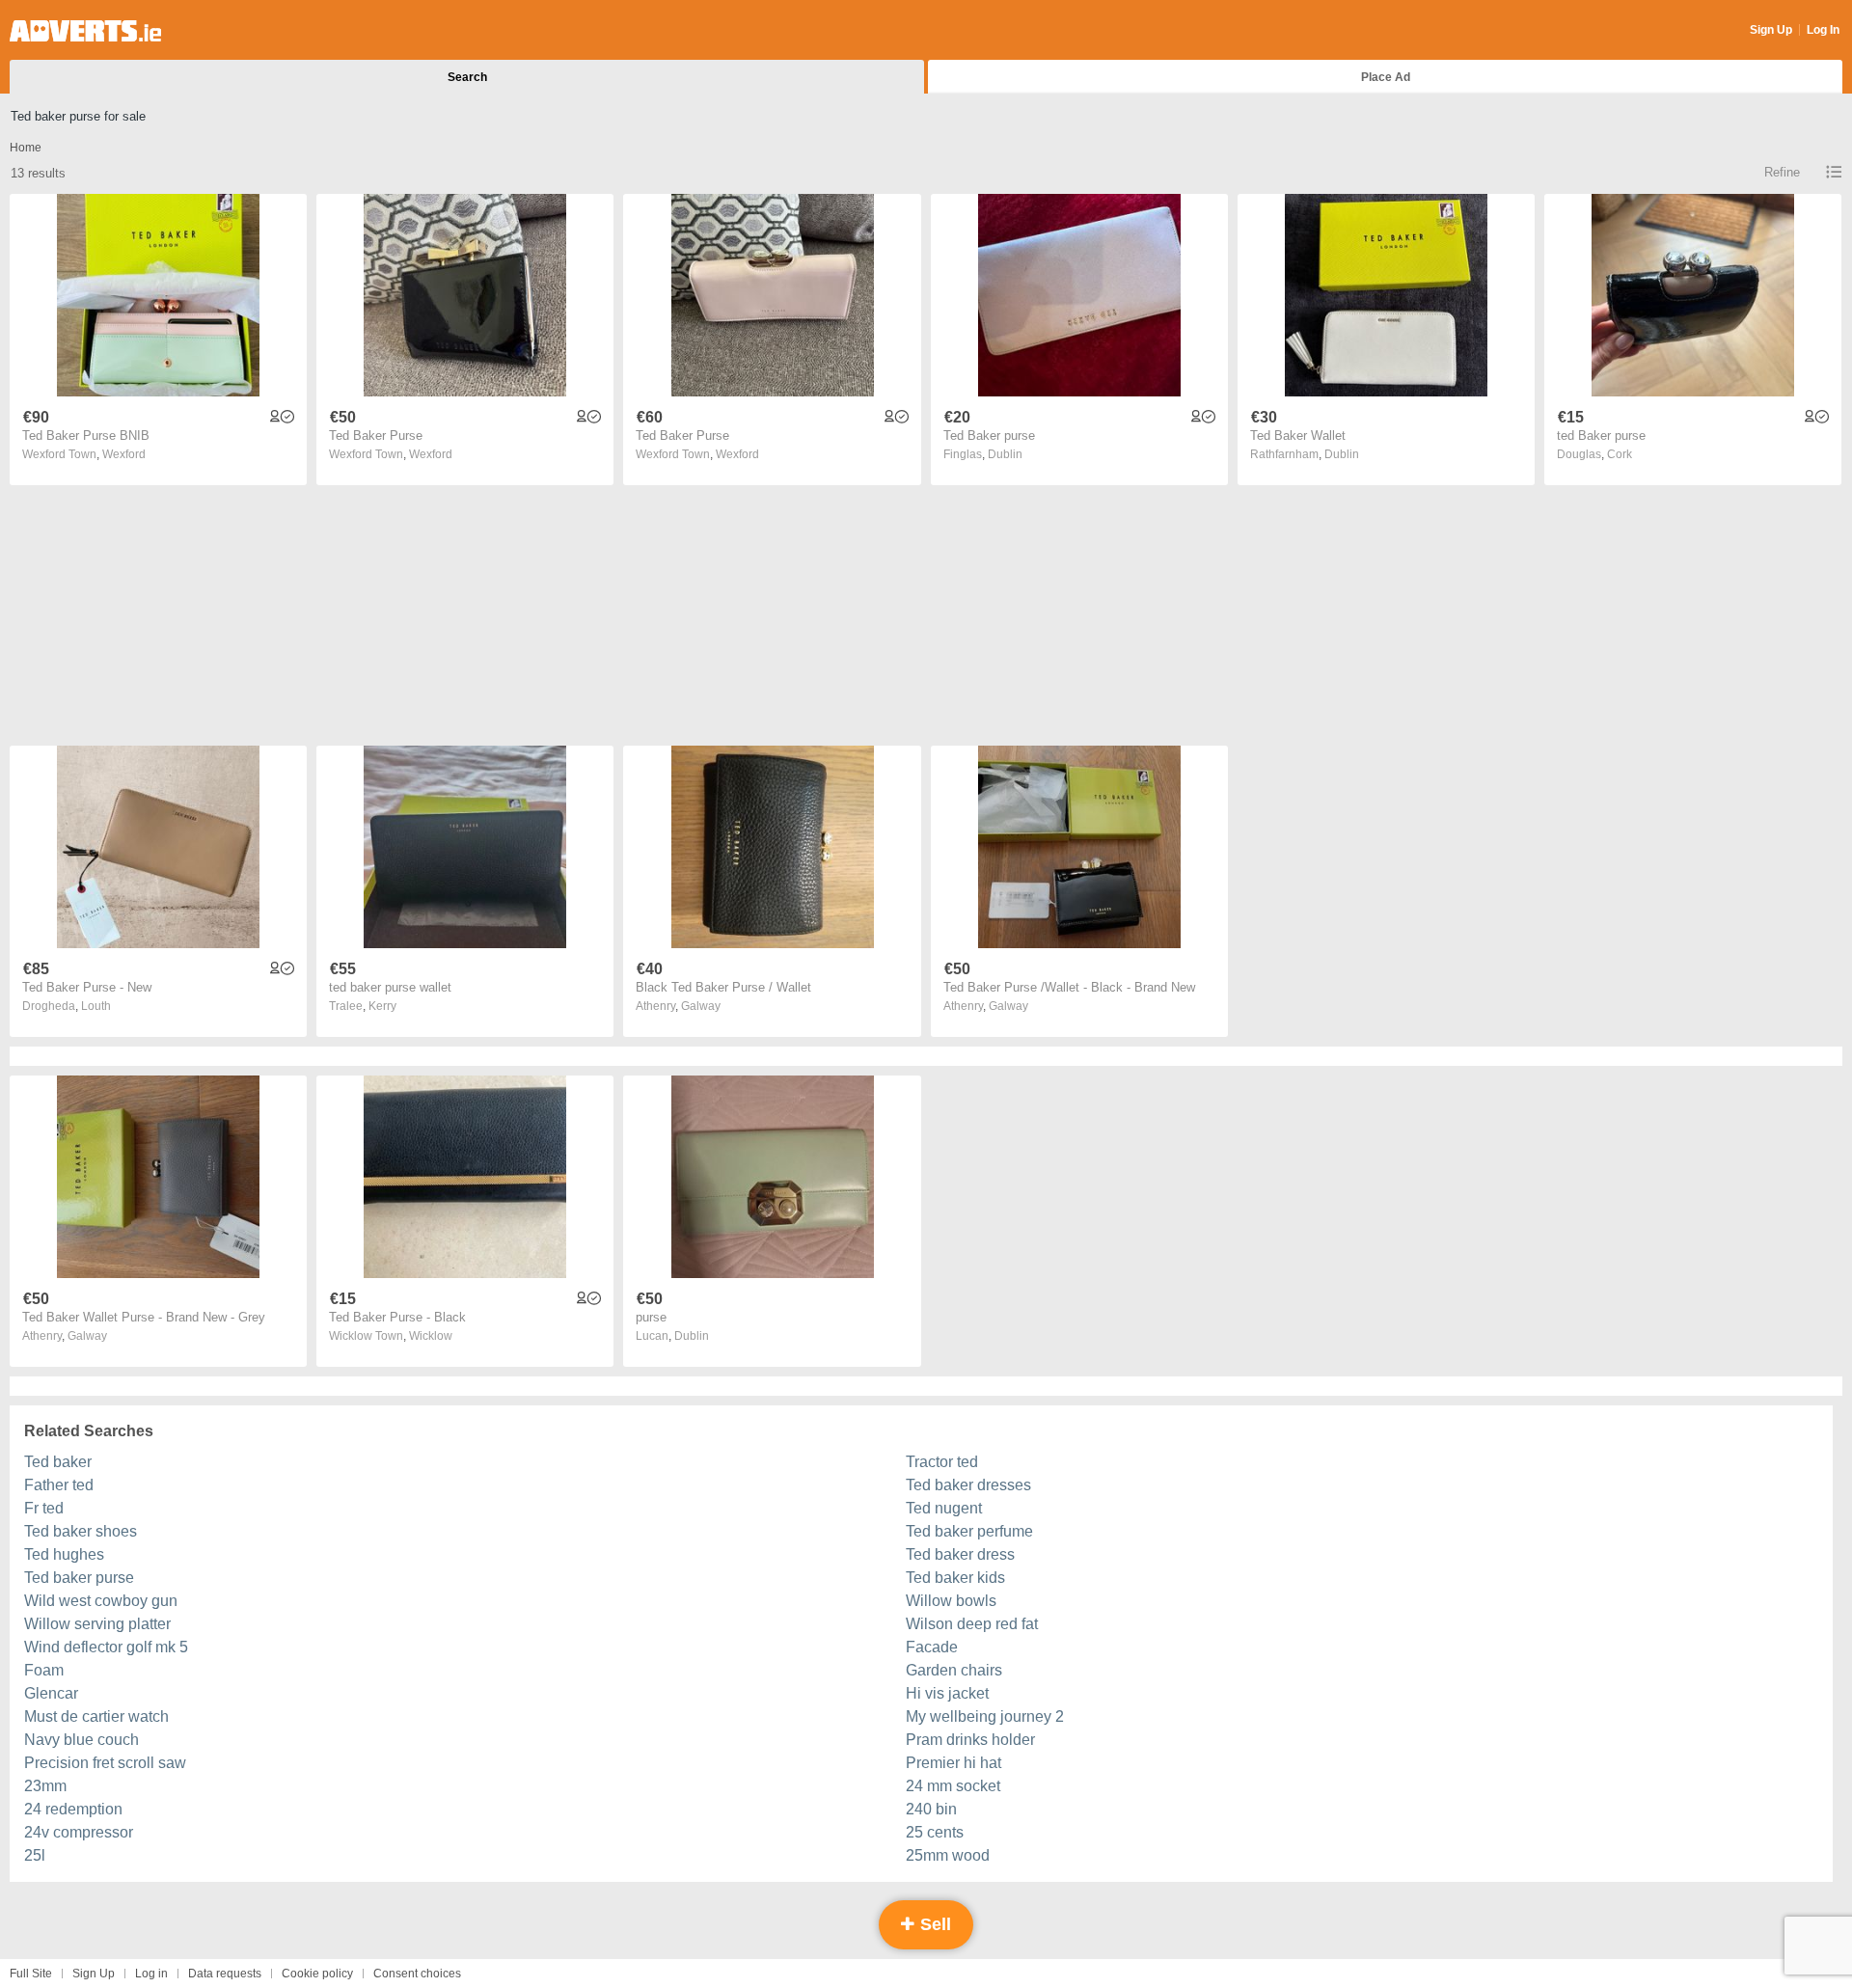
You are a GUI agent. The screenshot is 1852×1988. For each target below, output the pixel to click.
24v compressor (79, 1832)
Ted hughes (64, 1554)
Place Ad (1386, 77)
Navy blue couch (82, 1740)
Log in (151, 1974)
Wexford (124, 454)
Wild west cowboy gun (101, 1601)
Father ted (59, 1485)
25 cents (935, 1832)
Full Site (31, 1974)
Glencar (51, 1693)
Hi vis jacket (947, 1693)
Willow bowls (951, 1601)
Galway (701, 1006)
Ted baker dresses (968, 1485)
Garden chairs (954, 1670)
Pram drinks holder (970, 1740)
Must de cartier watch (96, 1716)
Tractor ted (942, 1462)
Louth (96, 1006)
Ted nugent (944, 1508)
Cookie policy (317, 1974)
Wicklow (431, 1336)
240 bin (931, 1809)
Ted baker (58, 1462)
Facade (932, 1647)
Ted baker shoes (81, 1531)
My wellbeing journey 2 (985, 1716)
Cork (1620, 454)
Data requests (225, 1974)
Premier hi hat (953, 1763)
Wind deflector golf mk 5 (106, 1647)
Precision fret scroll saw (105, 1763)
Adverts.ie (85, 31)
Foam (44, 1670)
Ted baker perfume (969, 1531)
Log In (1823, 30)
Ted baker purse (79, 1578)
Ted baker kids (955, 1578)
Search (467, 77)
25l (35, 1855)
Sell (933, 1924)
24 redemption (73, 1809)
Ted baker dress (960, 1554)
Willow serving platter (97, 1624)
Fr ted (44, 1508)
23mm (45, 1786)
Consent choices (417, 1974)
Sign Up (1771, 30)
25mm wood (948, 1855)
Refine (1782, 172)
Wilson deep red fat (972, 1624)
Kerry (382, 1006)
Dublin (1005, 454)
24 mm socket (953, 1786)
